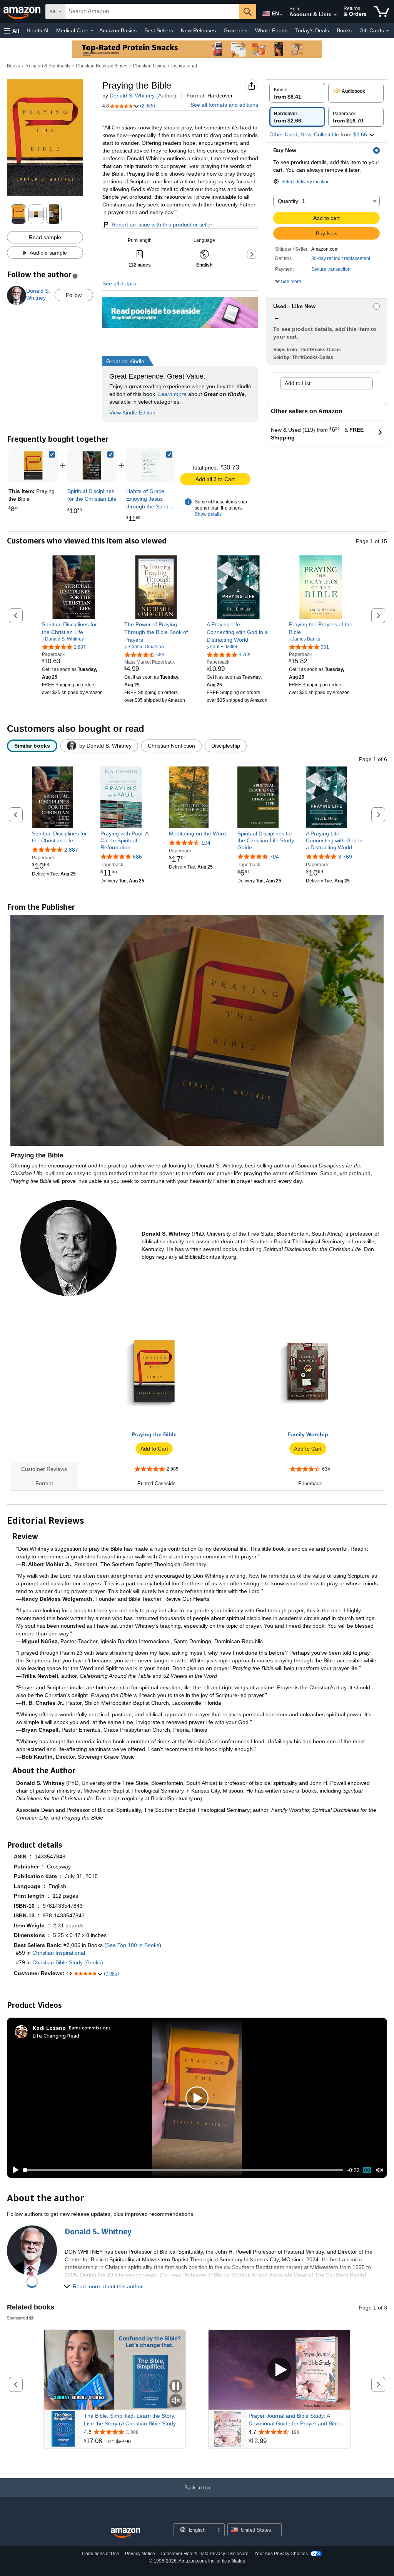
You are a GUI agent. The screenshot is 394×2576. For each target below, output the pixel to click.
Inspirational (184, 66)
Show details (208, 514)
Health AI (38, 30)
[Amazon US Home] (125, 2533)
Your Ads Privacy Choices (281, 2554)
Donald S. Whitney (132, 96)
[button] (12, 31)
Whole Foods (271, 30)
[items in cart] (381, 12)
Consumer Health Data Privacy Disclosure (205, 2554)
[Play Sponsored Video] (279, 2370)
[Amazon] (23, 12)
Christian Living (149, 66)
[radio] (297, 93)
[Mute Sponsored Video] (176, 2401)
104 (206, 843)
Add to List (298, 383)
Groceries (235, 30)
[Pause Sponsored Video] (176, 2387)
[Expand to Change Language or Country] (281, 15)
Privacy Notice (140, 2554)
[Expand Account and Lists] (335, 15)
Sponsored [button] (18, 2318)
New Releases (198, 30)
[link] (92, 465)
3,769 (345, 857)
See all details (119, 283)
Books (344, 30)
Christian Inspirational (59, 1953)
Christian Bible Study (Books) (68, 1962)
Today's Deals (312, 30)
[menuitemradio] (367, 2170)
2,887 (71, 850)
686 (137, 857)
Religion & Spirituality (48, 66)
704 (274, 857)
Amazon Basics (118, 30)
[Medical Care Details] (92, 31)
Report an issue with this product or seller (162, 225)
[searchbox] (152, 12)
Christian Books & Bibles (102, 66)
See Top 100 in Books (133, 1945)
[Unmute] (380, 2170)
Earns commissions (90, 2028)
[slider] (183, 2170)
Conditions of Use (101, 2554)
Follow (74, 295)
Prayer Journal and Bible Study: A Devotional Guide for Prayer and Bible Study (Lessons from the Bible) (295, 2420)
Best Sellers (159, 30)
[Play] (13, 2170)
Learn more (172, 394)
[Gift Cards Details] (387, 31)
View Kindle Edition (132, 413)
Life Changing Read (56, 2035)
